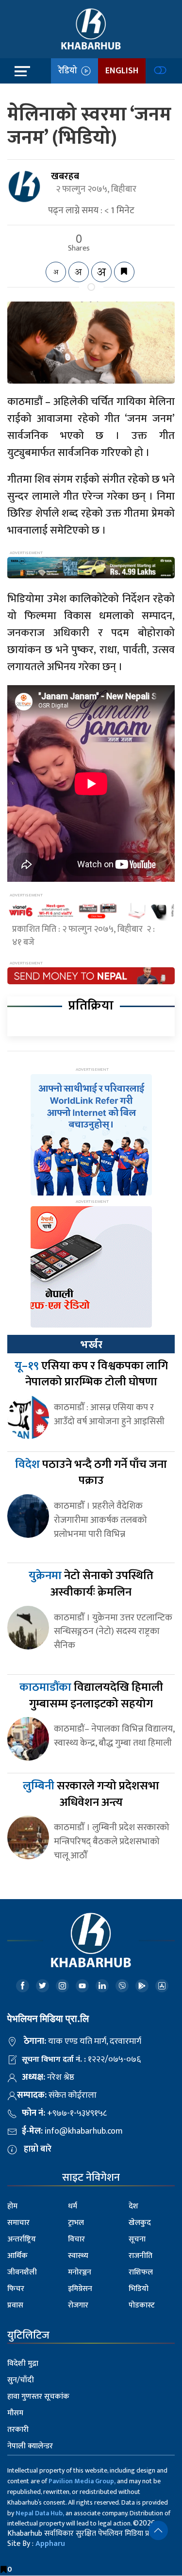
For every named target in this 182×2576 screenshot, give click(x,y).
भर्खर (91, 1345)
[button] (158, 2530)
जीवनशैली (22, 2272)
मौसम (15, 2413)
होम (12, 2206)
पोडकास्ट (142, 2305)
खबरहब (65, 176)
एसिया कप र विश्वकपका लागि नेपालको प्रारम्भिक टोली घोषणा (91, 1374)
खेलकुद (140, 2223)
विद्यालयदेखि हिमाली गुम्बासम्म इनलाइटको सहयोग (91, 1696)
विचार (76, 2239)
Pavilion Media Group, (82, 2481)
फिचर (16, 2289)
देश (133, 2206)
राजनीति (141, 2256)
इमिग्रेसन (80, 2289)
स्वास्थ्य (78, 2256)
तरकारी (18, 2430)
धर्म (73, 2206)
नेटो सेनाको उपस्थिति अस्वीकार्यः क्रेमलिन (91, 1584)
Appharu (50, 2544)
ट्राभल (76, 2223)
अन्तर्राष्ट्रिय (22, 2239)
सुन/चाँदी (21, 2380)
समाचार (18, 2223)
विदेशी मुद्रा (23, 2364)
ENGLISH (122, 71)
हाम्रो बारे (38, 2149)
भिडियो (139, 2289)
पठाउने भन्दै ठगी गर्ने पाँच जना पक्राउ (91, 1473)
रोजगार (78, 2305)
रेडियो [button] (70, 71)
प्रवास (15, 2305)
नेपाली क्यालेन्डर (30, 2446)
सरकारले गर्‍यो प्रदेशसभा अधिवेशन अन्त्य (91, 1794)
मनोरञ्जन (80, 2272)
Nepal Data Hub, (40, 2513)
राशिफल (141, 2272)
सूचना (137, 2239)
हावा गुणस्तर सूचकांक (38, 2397)
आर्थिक (17, 2256)
